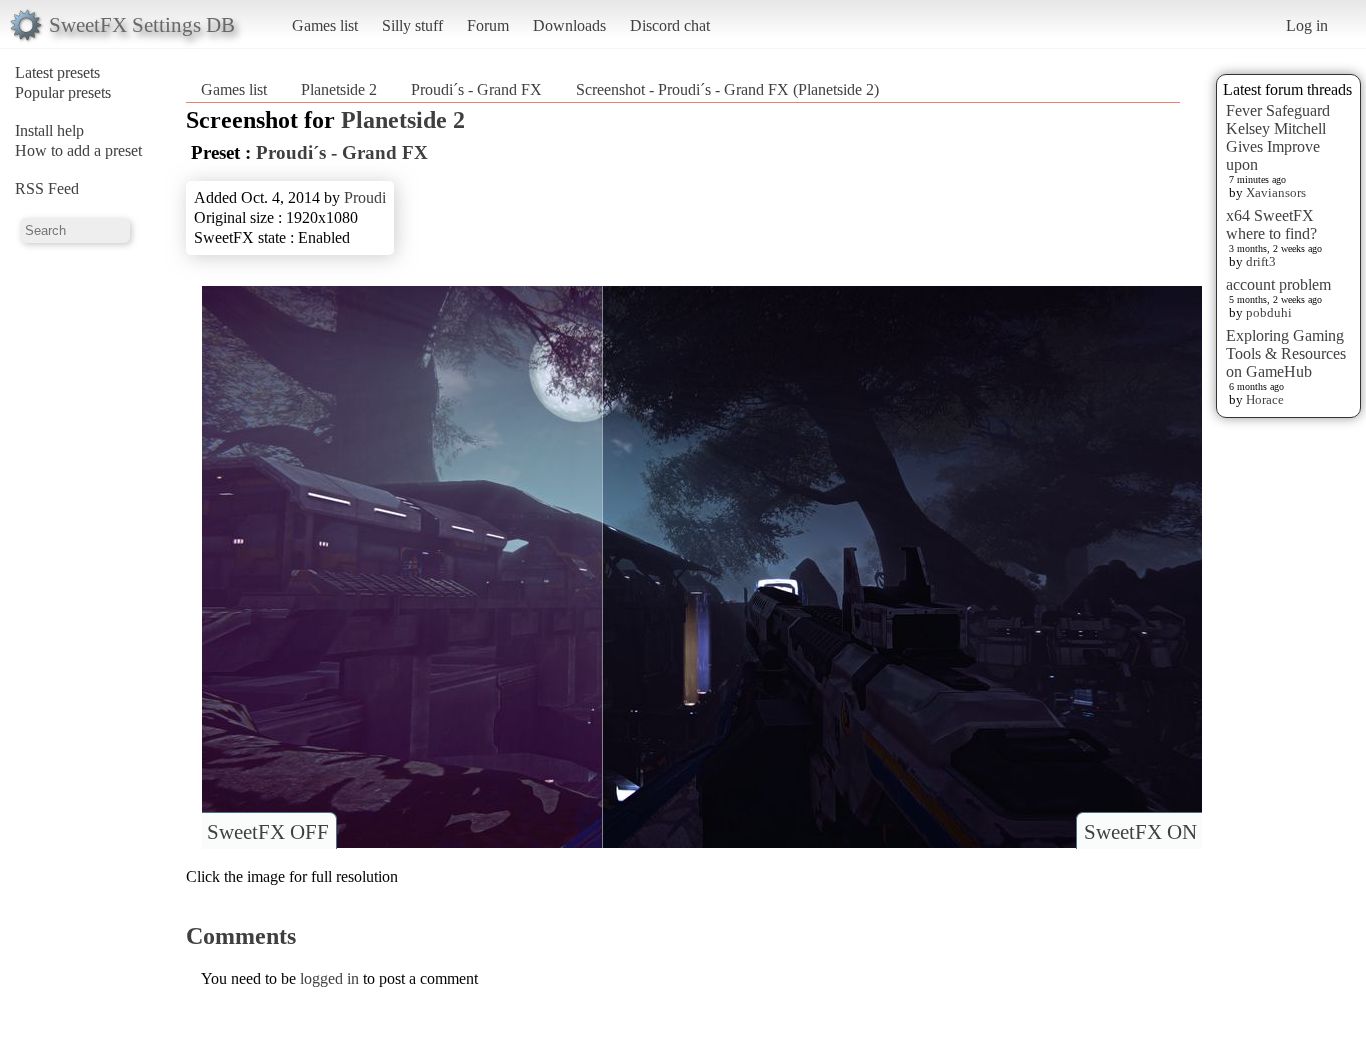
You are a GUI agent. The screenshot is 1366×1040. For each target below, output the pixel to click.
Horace (1265, 399)
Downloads (569, 25)
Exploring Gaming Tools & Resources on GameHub (1286, 353)
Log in (1307, 25)
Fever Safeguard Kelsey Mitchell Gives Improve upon (1278, 137)
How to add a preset (78, 150)
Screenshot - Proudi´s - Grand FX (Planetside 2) (727, 89)
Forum (488, 25)
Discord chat (670, 25)
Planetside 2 (339, 89)
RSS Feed (47, 188)
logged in (329, 978)
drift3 (1261, 261)
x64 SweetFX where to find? (1271, 224)
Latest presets (57, 72)
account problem (1278, 284)
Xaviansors (1276, 192)
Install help (49, 130)
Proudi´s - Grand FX (476, 89)
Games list (325, 25)
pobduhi (1269, 312)
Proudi (365, 197)
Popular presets (63, 92)
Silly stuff (412, 25)
